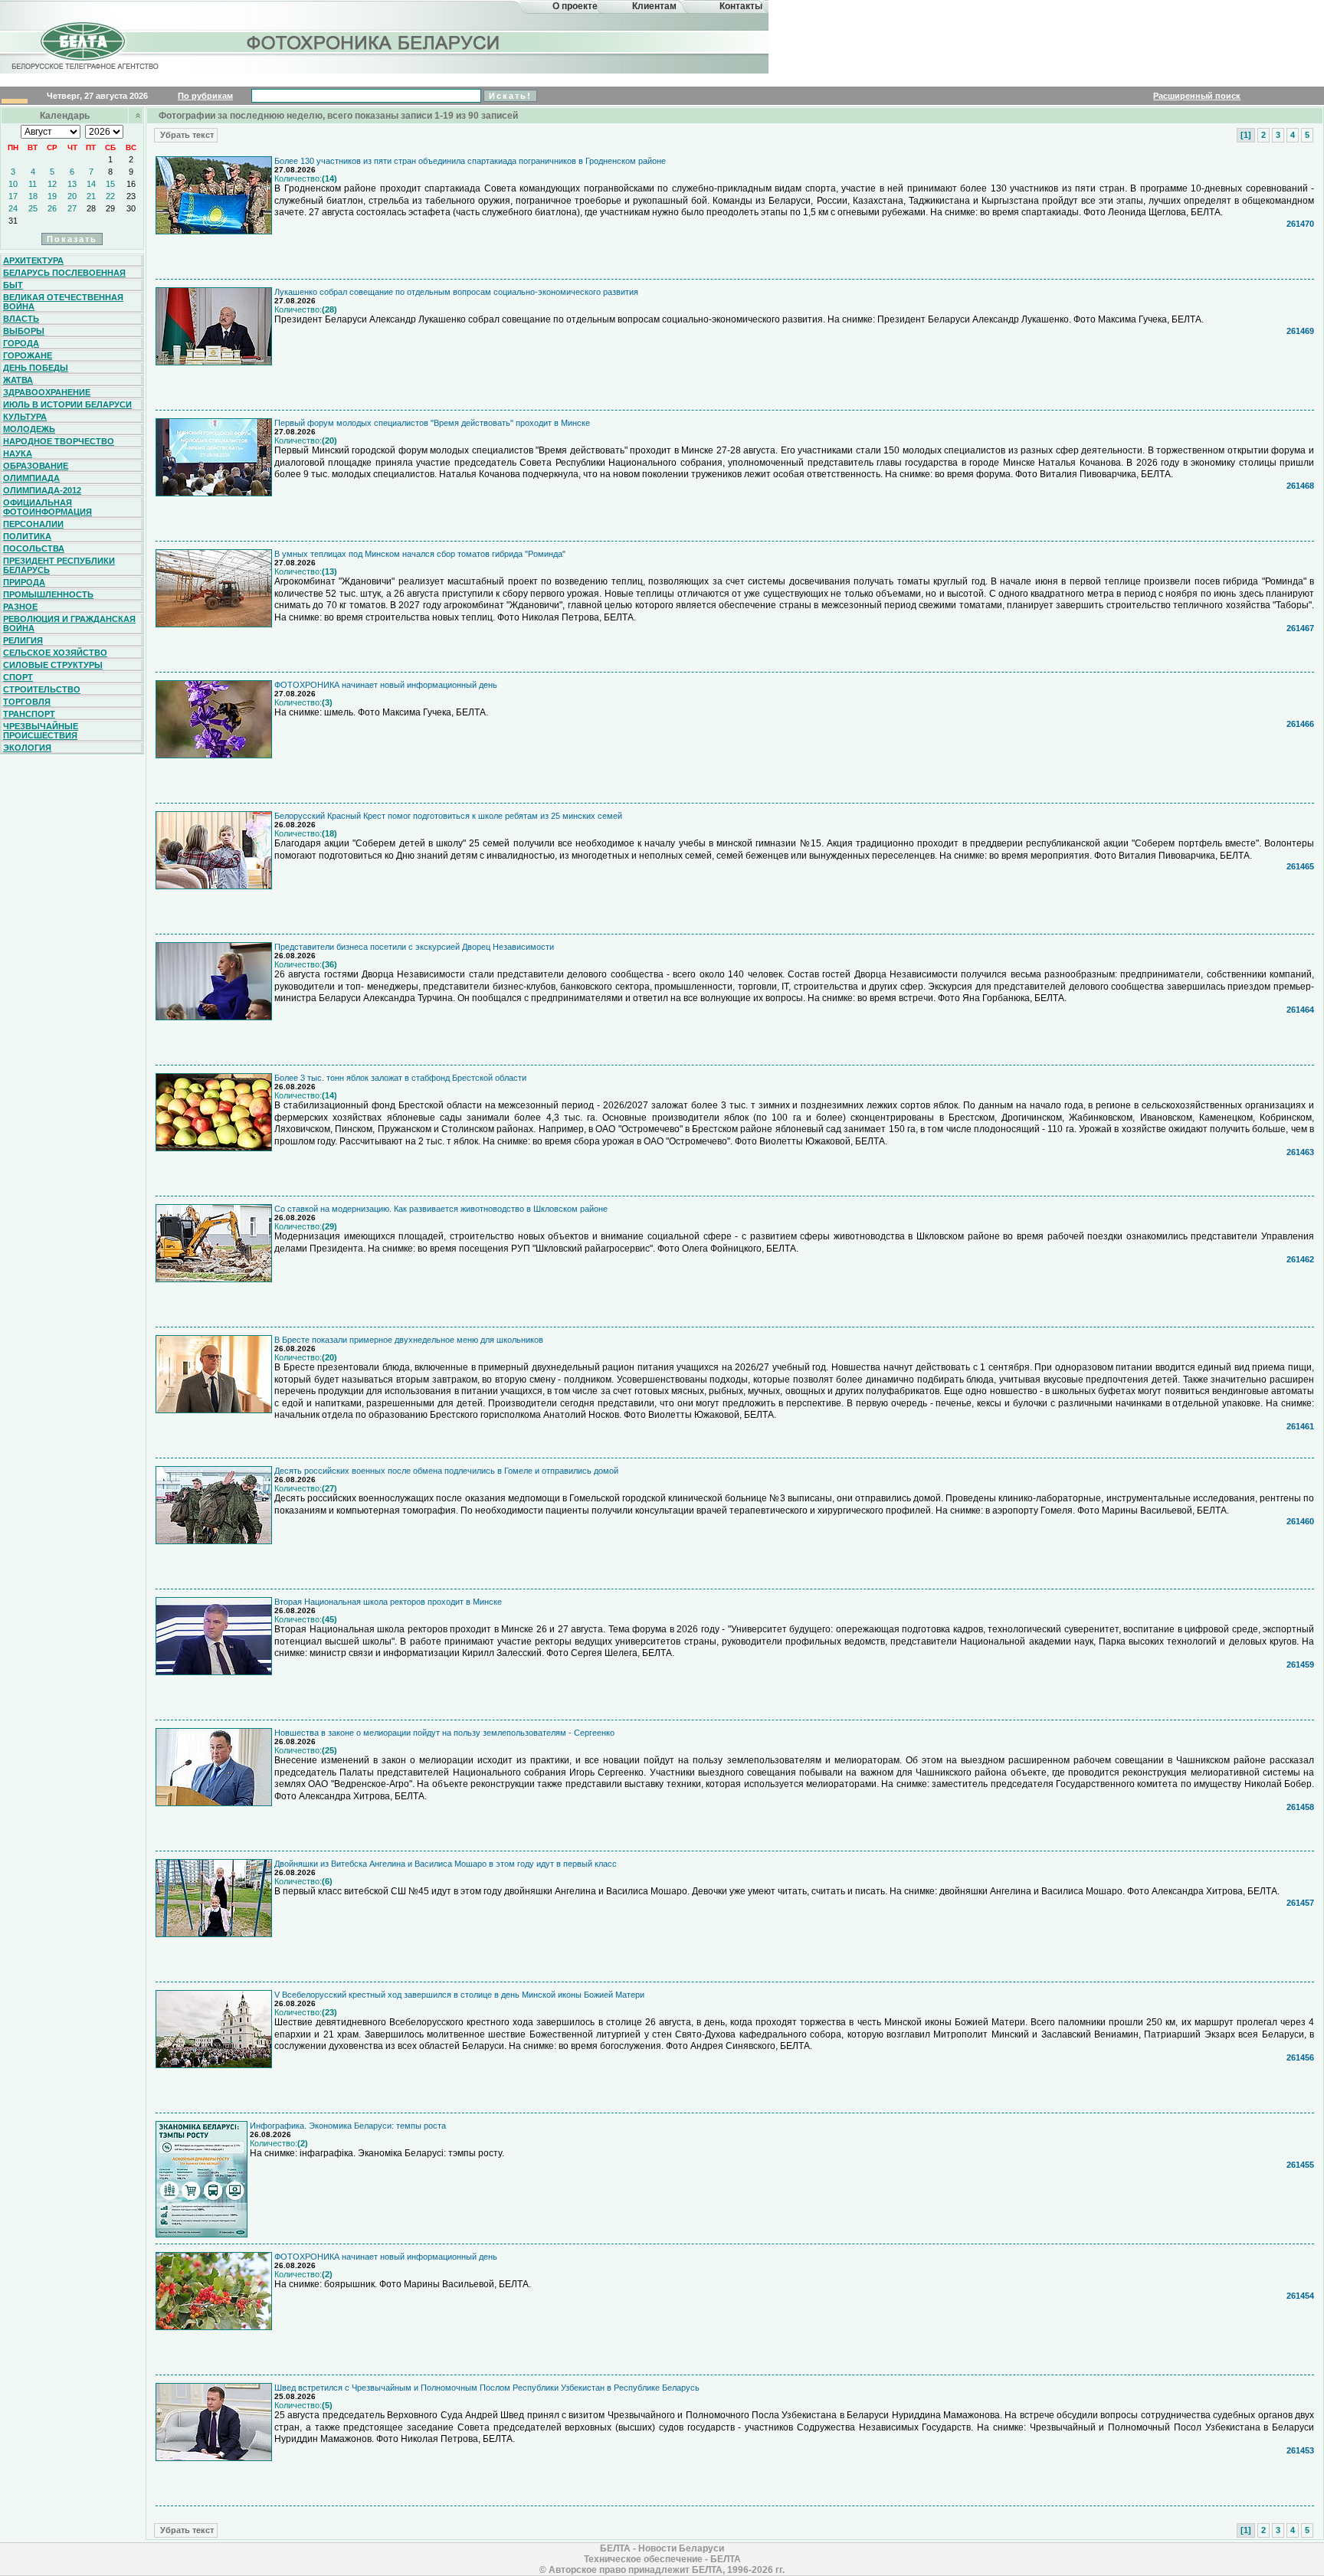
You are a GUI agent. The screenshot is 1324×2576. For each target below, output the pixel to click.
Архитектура (33, 260)
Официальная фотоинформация (48, 507)
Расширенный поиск (1197, 96)
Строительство (42, 689)
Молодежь (29, 429)
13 (72, 184)
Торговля (27, 702)
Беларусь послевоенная (64, 273)
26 (52, 208)
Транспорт (29, 714)
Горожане (28, 355)
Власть (21, 319)
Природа (24, 582)
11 (33, 184)
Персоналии (33, 524)
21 (91, 196)
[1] (1246, 135)
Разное (20, 607)
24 (13, 208)
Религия (23, 640)
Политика (27, 536)
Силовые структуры (53, 665)
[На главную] (83, 56)
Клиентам (654, 6)
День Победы (36, 368)
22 (110, 196)
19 (52, 196)
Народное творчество (59, 441)
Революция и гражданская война (69, 624)
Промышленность (48, 594)
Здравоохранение (47, 392)
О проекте (575, 6)
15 (110, 184)
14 (91, 184)
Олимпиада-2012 (42, 490)
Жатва (18, 380)
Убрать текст (186, 135)
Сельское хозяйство (55, 653)
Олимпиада (31, 478)
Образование (36, 466)
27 (72, 208)
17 (13, 196)
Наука (18, 453)
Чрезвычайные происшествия (41, 731)
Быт (13, 285)
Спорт (18, 677)
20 (72, 196)
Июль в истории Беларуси (67, 404)
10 (13, 184)
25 (33, 208)
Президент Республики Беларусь (59, 565)
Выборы (24, 331)
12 (52, 184)
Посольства (34, 548)
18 (33, 196)
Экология (27, 748)
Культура (25, 417)
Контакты (741, 6)
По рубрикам (205, 96)
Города (21, 343)
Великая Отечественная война (63, 302)
